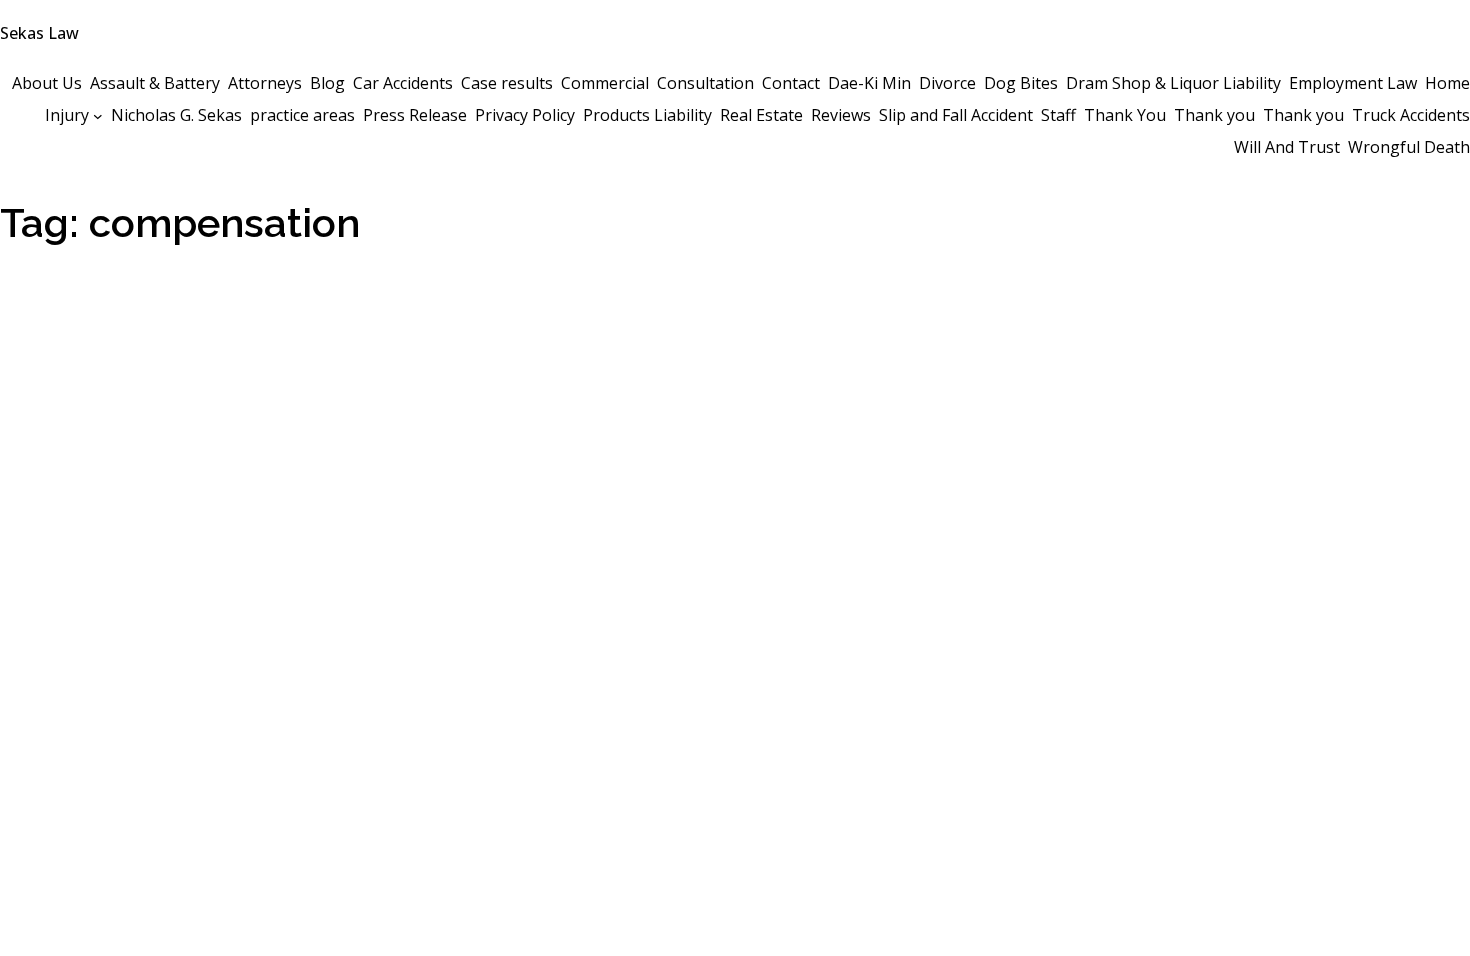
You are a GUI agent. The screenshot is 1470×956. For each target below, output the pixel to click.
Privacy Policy (525, 115)
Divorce (947, 83)
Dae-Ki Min (869, 83)
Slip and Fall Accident (956, 115)
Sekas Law (39, 33)
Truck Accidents (1411, 115)
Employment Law (1353, 83)
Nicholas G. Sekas (176, 115)
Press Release (415, 115)
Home (1447, 83)
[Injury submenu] (98, 115)
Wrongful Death (1409, 147)
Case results (507, 83)
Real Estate (761, 115)
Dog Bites (1021, 83)
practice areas (302, 115)
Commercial (605, 83)
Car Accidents (403, 83)
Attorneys (265, 83)
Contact (791, 83)
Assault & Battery (155, 83)
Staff (1058, 115)
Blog (327, 83)
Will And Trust (1287, 147)
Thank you (1214, 115)
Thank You (1125, 115)
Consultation (705, 83)
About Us (47, 83)
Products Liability (647, 115)
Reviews (841, 115)
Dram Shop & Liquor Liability (1173, 83)
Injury (67, 115)
